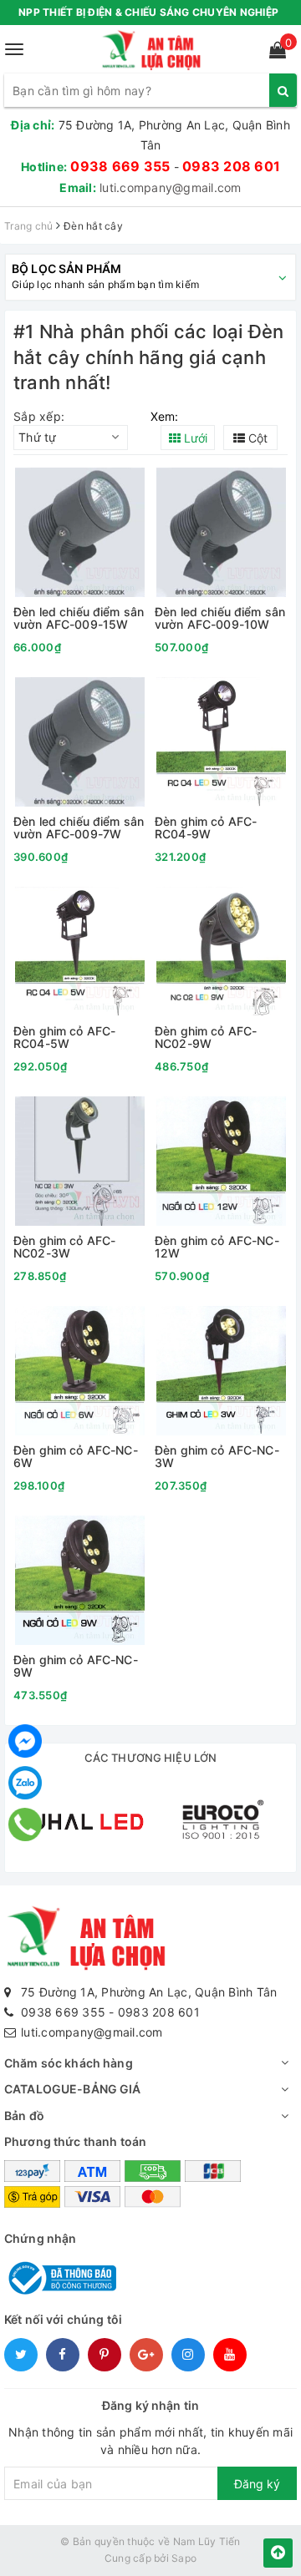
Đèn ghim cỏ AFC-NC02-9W (206, 1037)
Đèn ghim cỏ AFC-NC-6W (76, 1457)
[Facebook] (25, 1741)
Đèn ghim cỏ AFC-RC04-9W (206, 828)
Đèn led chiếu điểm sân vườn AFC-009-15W (79, 618)
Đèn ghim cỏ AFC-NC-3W (217, 1457)
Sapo (184, 2558)
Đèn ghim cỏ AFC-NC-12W (217, 1247)
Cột (256, 438)
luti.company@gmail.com (171, 187)
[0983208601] (26, 1824)
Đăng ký (257, 2484)
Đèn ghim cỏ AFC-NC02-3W (64, 1247)
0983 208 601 (231, 166)
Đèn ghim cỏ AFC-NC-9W (76, 1666)
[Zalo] (25, 1783)
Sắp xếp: (39, 416)
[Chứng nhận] (60, 2277)
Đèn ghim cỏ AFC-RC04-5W (64, 1037)
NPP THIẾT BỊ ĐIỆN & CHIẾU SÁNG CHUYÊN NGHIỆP (148, 12)
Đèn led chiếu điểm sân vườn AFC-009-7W (79, 828)
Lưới (194, 438)
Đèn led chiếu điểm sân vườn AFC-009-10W (220, 618)
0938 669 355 (120, 166)
